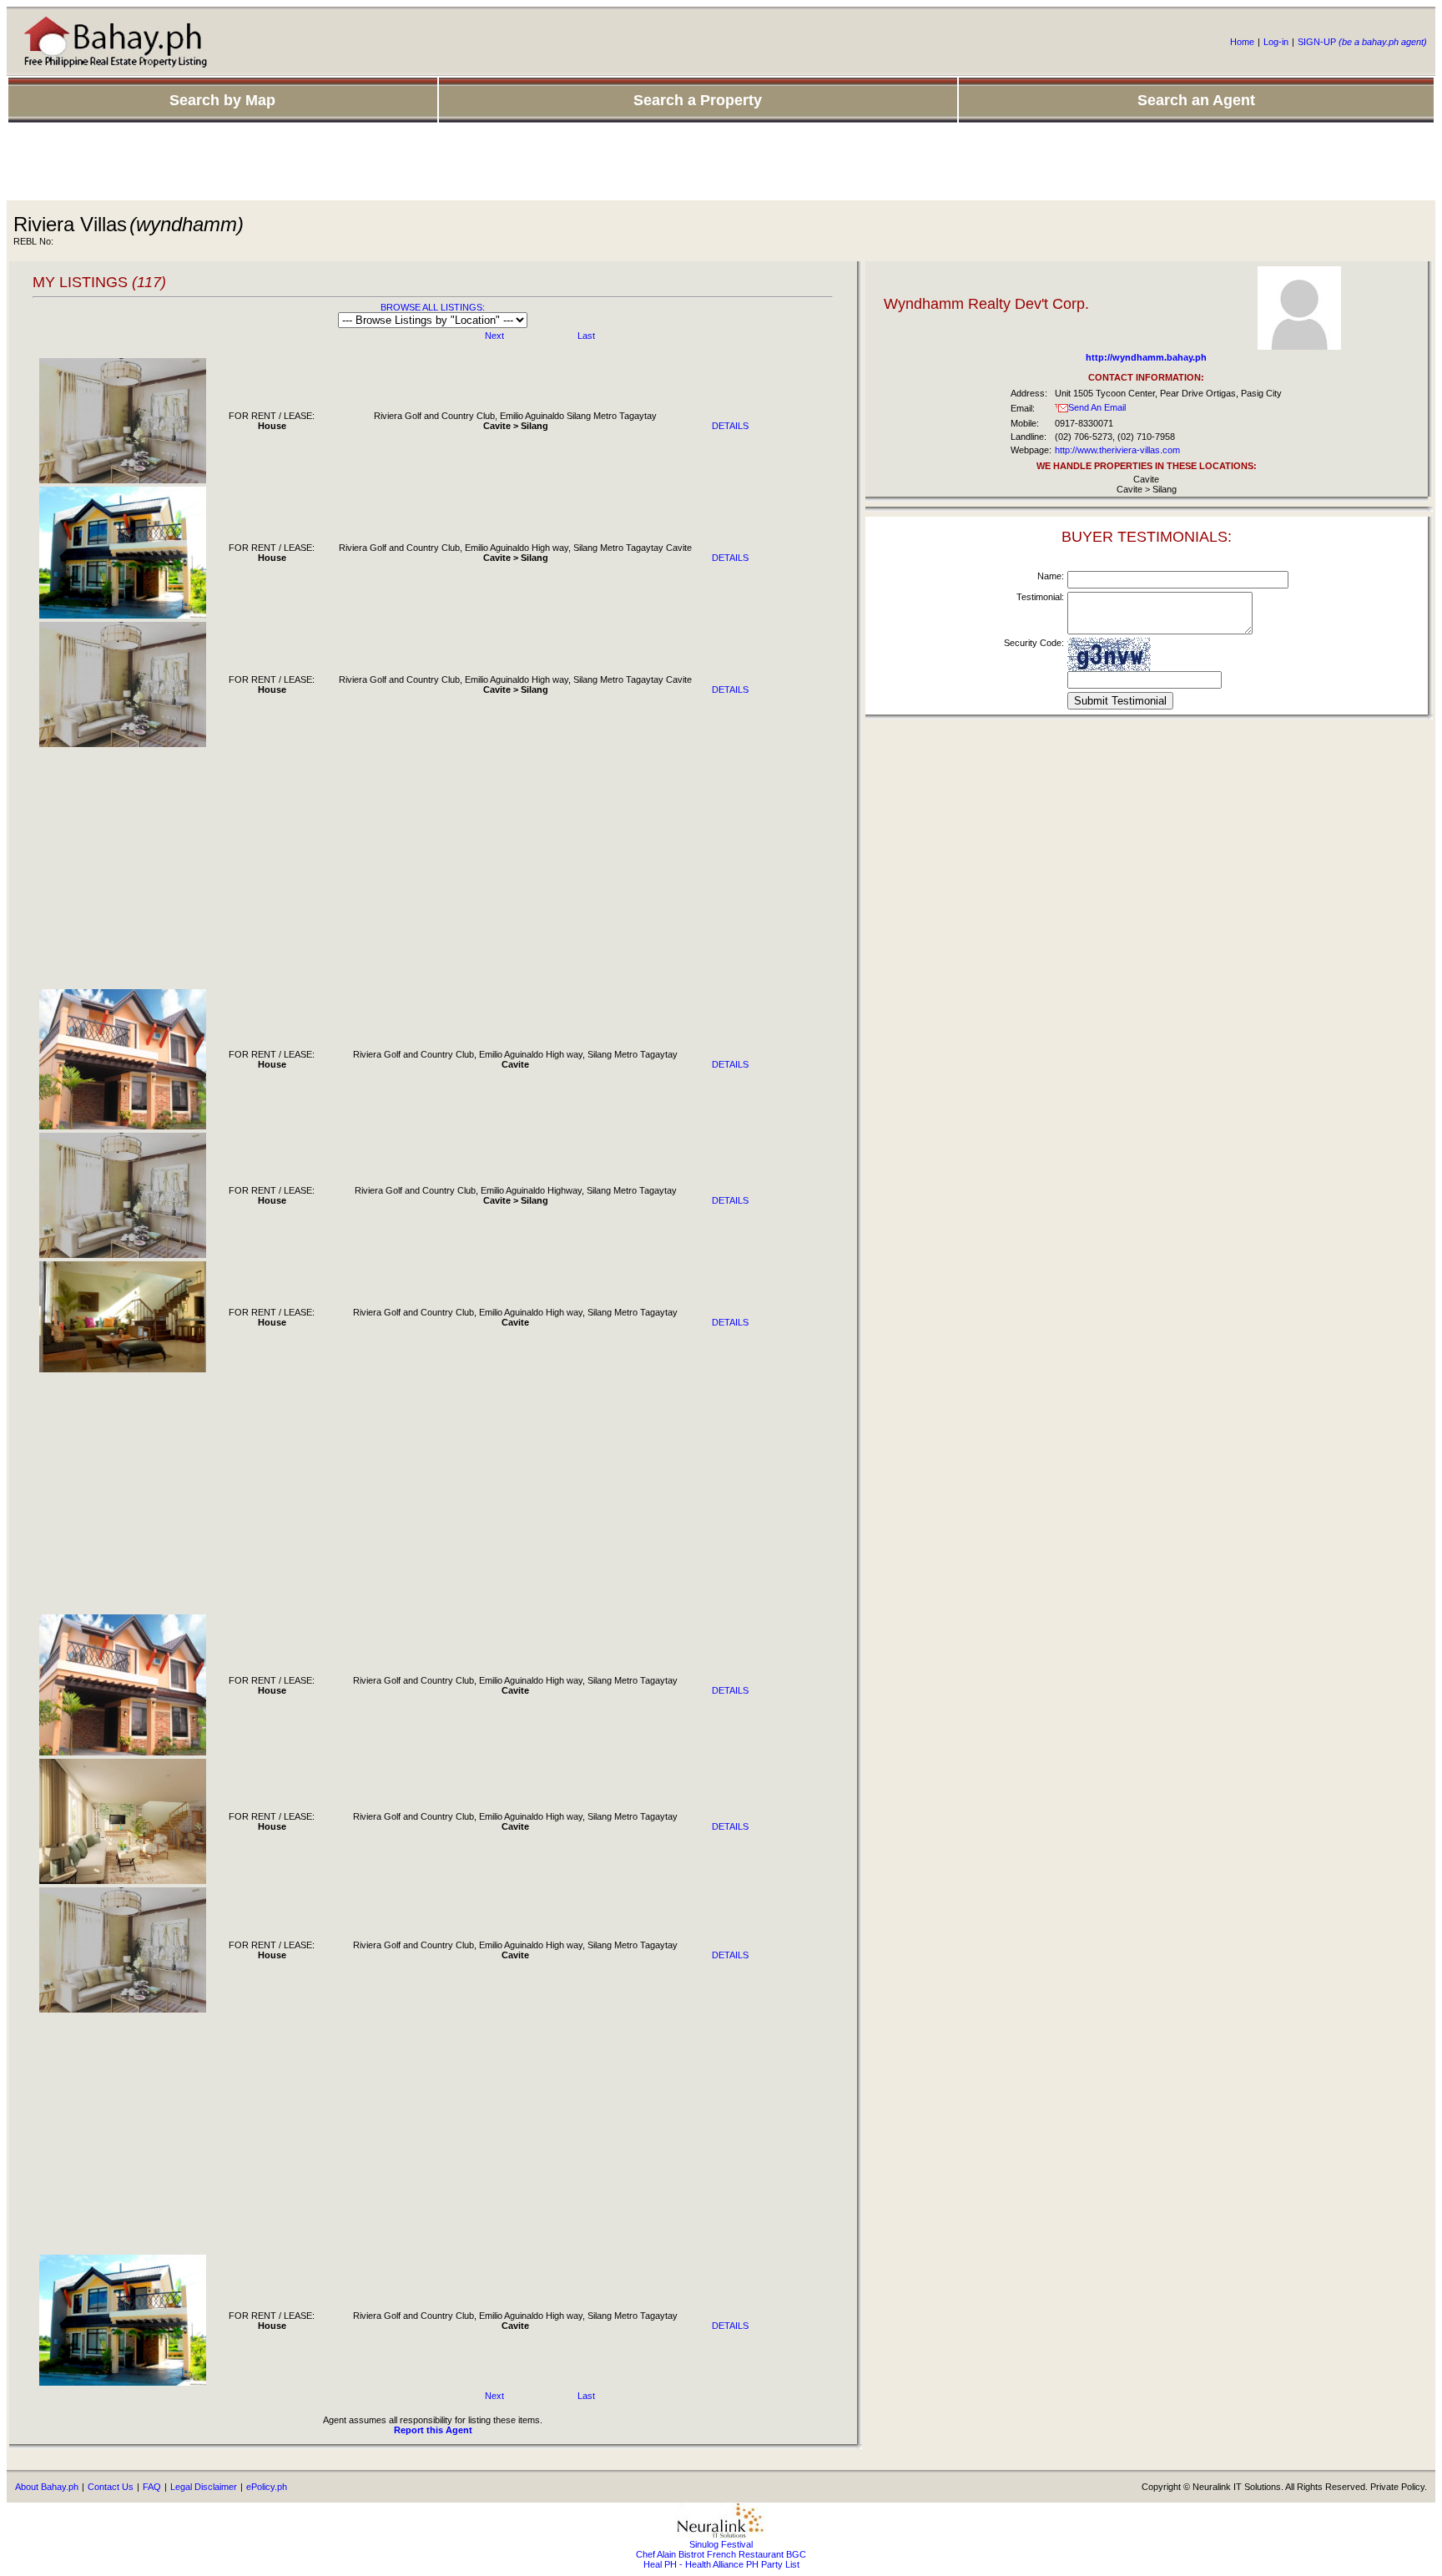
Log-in (1276, 42)
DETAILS (730, 426)
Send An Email (1097, 407)
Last (586, 336)
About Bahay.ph (47, 2487)
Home (1242, 42)
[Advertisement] (721, 163)
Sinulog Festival (721, 2544)
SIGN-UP (1362, 42)
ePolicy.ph (267, 2487)
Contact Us (111, 2487)
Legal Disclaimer (204, 2487)
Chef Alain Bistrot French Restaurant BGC (721, 2554)
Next (494, 336)
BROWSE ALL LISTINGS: (433, 307)
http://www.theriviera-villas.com (1117, 450)
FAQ (152, 2487)
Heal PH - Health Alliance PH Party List (721, 2564)
